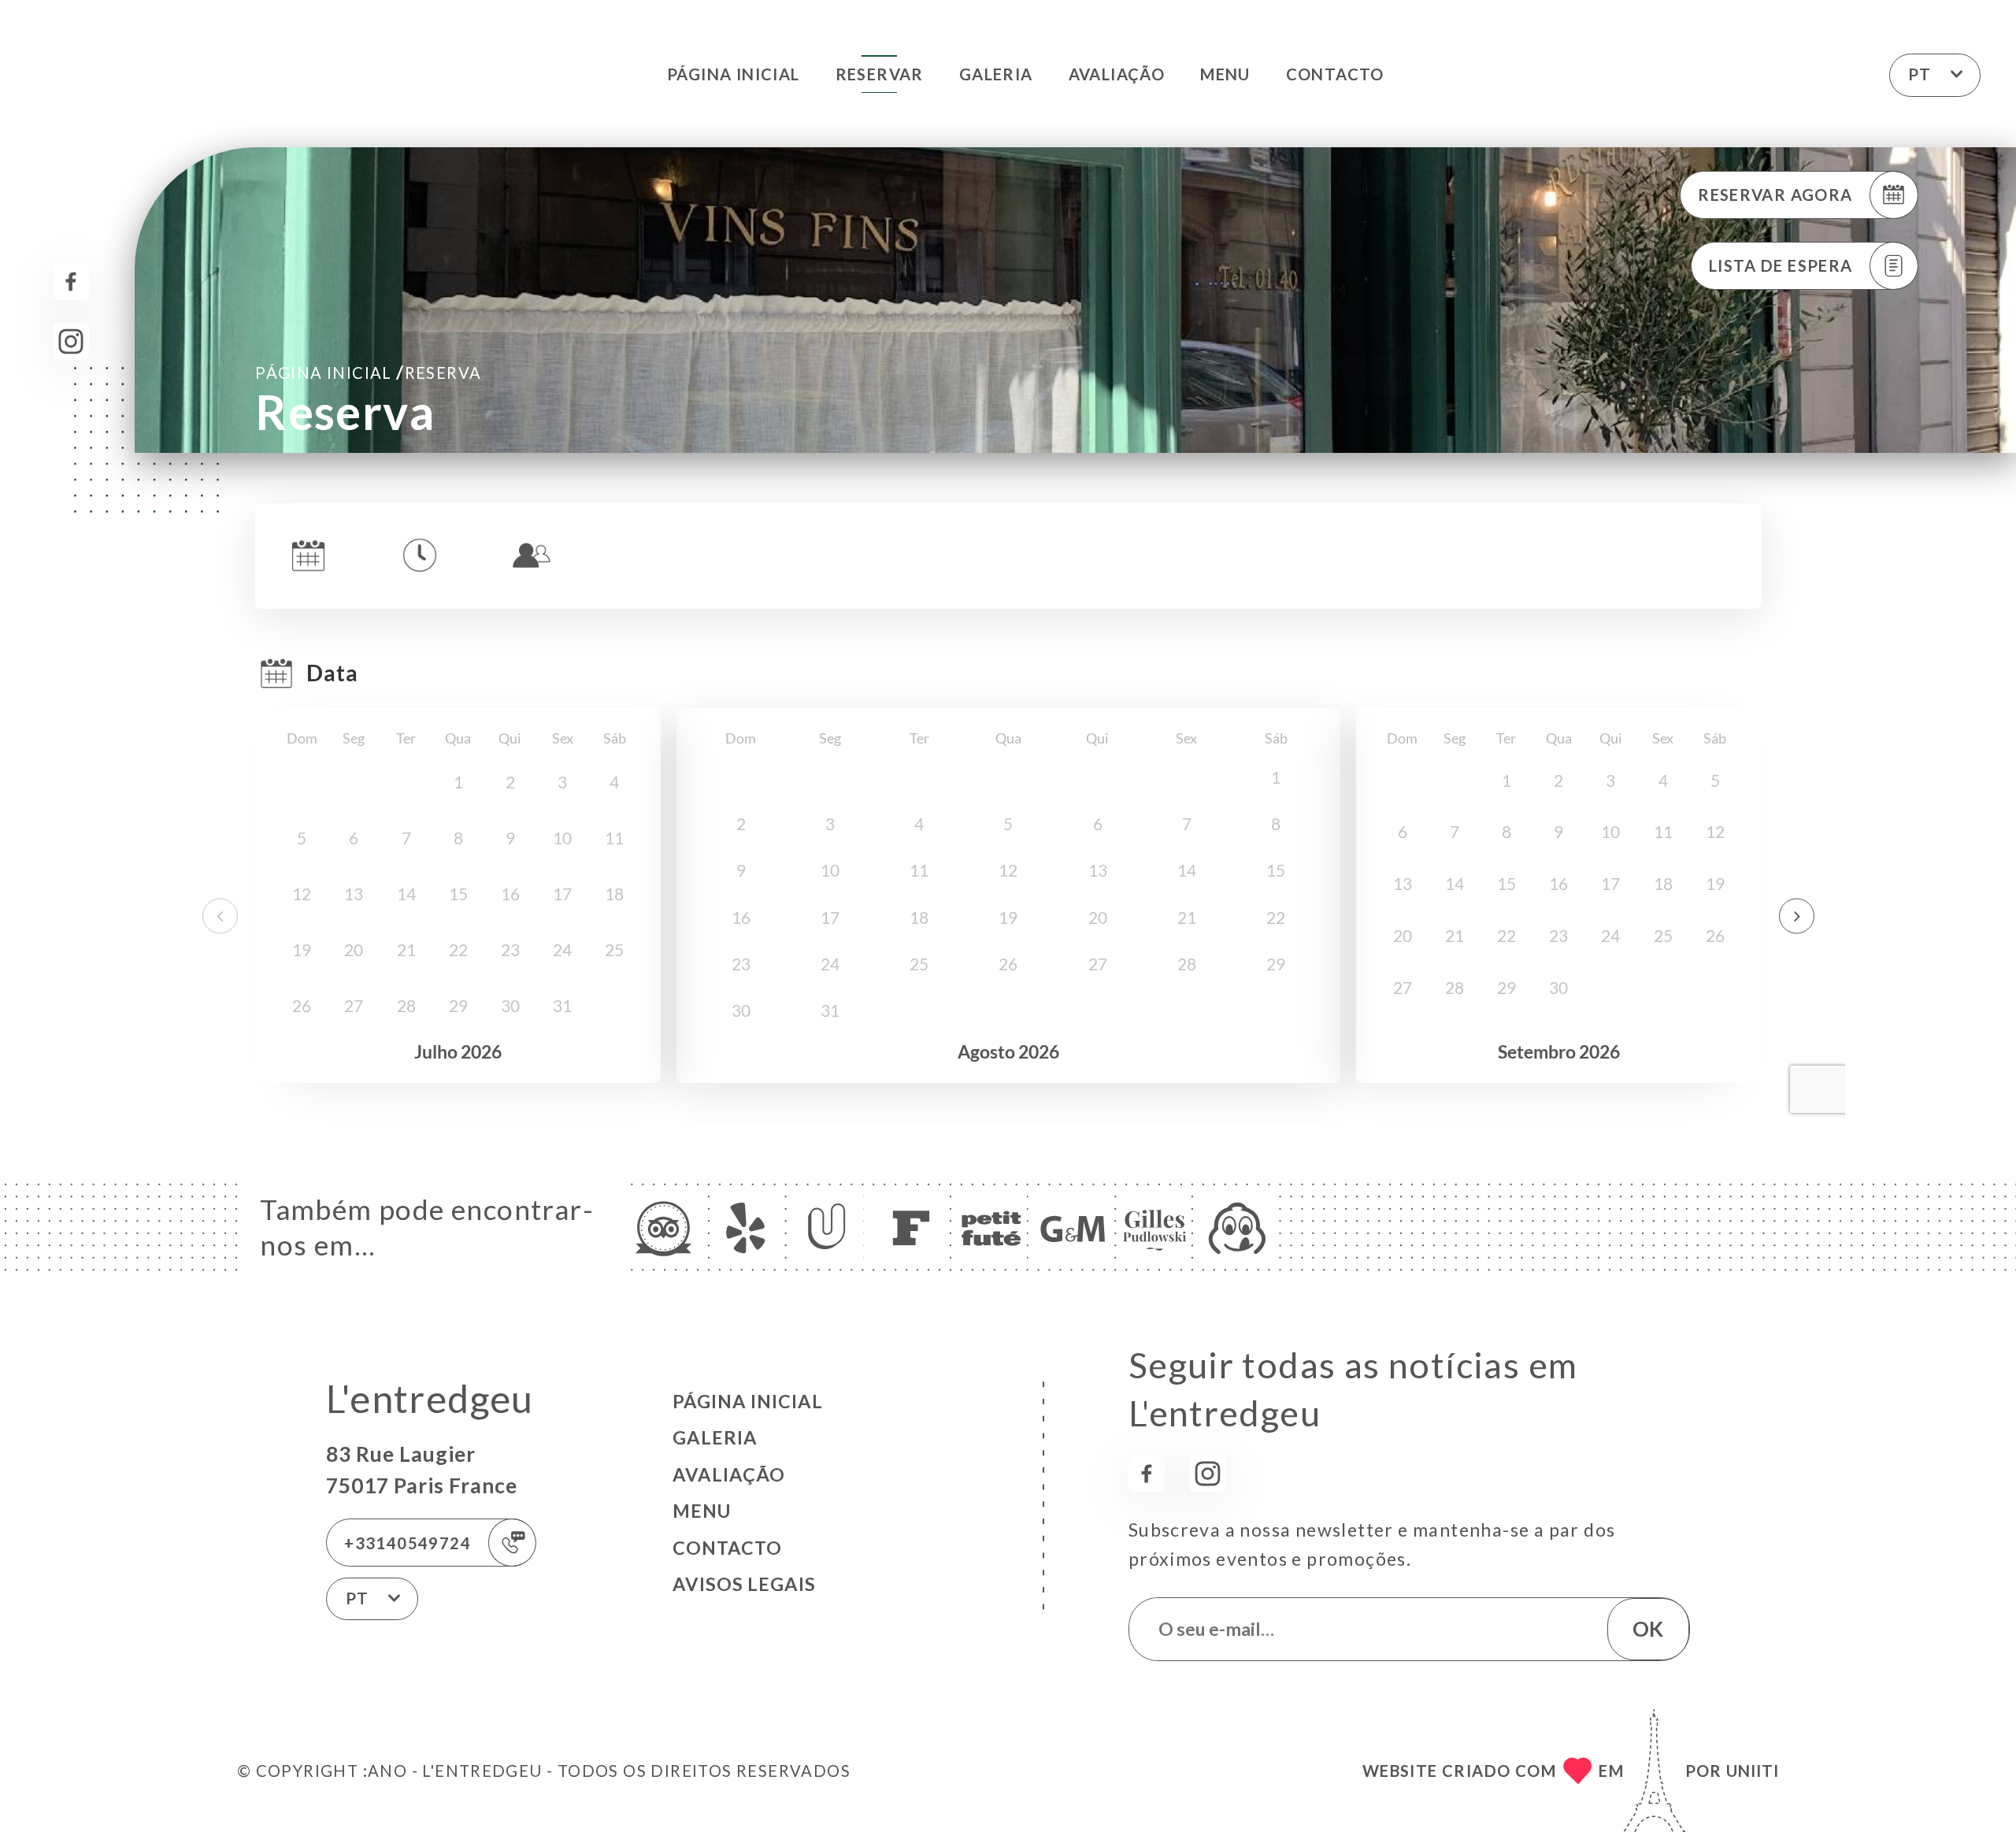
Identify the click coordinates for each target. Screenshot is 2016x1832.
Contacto (1335, 74)
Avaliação (1117, 74)
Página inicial (734, 74)
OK (1648, 1629)
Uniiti (1753, 1771)
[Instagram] (71, 341)
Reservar (880, 74)
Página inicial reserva (368, 372)
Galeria (996, 74)
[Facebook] (71, 282)
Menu (1225, 74)
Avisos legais (744, 1584)
